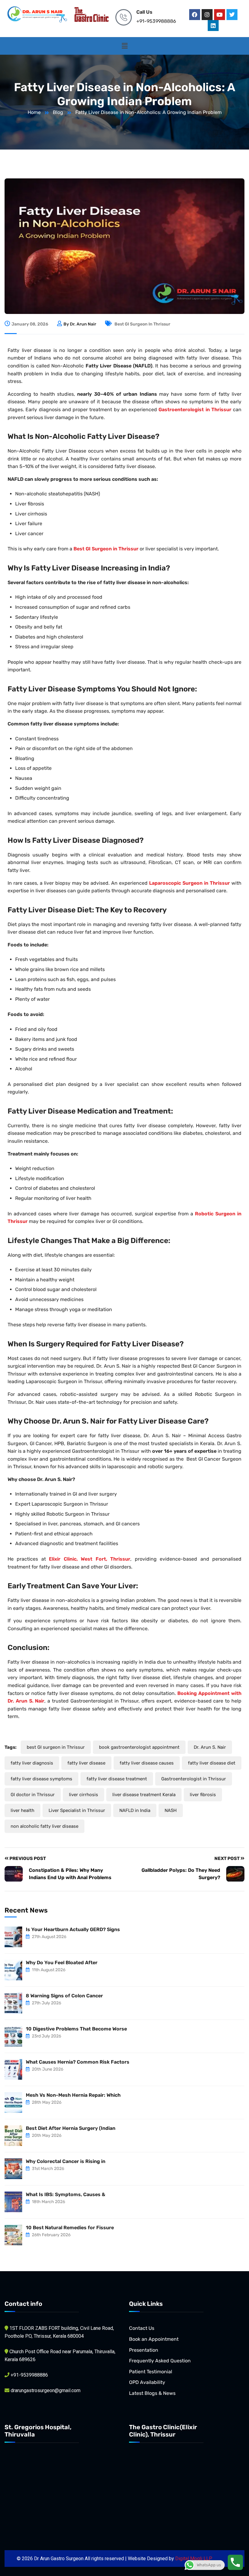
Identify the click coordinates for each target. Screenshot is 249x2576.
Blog (58, 112)
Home (34, 112)
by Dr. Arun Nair (80, 324)
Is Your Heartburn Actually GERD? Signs (73, 1929)
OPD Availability (147, 2382)
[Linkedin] (213, 26)
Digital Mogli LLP (194, 2559)
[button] (124, 46)
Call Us (144, 12)
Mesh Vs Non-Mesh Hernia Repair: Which (73, 2095)
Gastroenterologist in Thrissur (194, 1779)
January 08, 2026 (30, 324)
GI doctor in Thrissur (33, 1795)
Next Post (227, 1858)
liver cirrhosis (84, 1795)
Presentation (144, 2350)
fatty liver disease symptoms (41, 1779)
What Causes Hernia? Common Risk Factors (78, 2062)
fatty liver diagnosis (32, 1763)
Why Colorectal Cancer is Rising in (66, 2161)
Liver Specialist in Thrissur (77, 1810)
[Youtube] (220, 15)
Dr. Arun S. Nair (210, 1747)
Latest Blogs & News (152, 2393)
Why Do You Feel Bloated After (62, 1963)
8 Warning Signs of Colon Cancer (64, 1996)
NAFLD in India (135, 1810)
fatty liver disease (86, 1763)
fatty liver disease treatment (117, 1779)
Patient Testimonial (151, 2372)
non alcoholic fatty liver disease (44, 1826)
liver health (22, 1810)
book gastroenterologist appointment (139, 1747)
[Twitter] (232, 15)
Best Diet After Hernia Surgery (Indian (71, 2128)
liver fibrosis (203, 1795)
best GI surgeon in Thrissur (142, 324)
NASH (171, 1810)
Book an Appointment (154, 2339)
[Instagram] (207, 15)
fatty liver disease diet (212, 1763)
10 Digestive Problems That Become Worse (76, 2029)
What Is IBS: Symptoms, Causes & (66, 2194)
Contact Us (142, 2328)
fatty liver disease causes (147, 1763)
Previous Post (27, 1858)
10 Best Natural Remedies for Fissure (70, 2228)
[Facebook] (195, 15)
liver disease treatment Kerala (144, 1795)
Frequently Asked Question (160, 2361)
